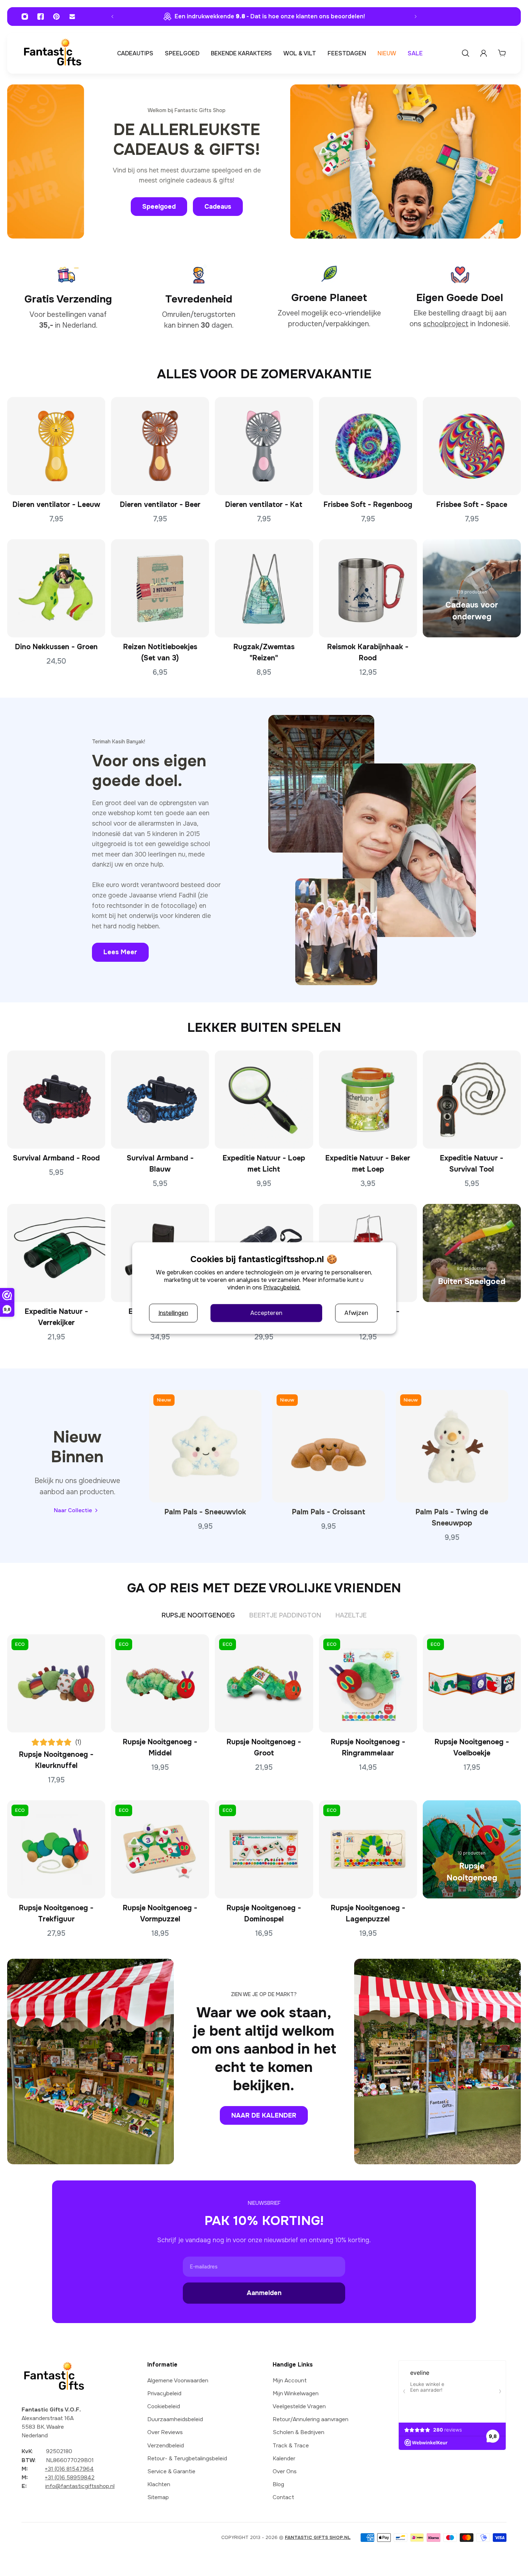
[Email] (72, 17)
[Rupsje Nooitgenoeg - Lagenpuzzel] (368, 1849)
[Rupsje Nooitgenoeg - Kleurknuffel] (56, 1683)
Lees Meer (120, 952)
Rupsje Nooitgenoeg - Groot (264, 1748)
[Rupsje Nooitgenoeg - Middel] (160, 1683)
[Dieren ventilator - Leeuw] (56, 446)
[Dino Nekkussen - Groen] (56, 588)
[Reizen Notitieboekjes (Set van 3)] (160, 588)
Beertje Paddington (285, 1615)
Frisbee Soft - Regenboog (368, 505)
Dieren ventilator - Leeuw (56, 505)
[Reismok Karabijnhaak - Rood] (368, 588)
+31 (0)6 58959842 (70, 2478)
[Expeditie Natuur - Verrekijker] (56, 1253)
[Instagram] (25, 17)
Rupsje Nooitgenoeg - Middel (160, 1748)
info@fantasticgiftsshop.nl (80, 2487)
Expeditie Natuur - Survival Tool (472, 1164)
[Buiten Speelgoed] (472, 1253)
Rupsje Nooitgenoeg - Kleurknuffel (56, 1760)
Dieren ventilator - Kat (264, 505)
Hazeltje (351, 1615)
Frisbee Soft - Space (472, 505)
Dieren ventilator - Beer (160, 505)
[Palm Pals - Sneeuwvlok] (205, 1446)
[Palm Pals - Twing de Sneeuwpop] (452, 1446)
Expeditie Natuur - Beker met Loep (368, 1164)
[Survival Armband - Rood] (56, 1100)
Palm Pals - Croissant (329, 1512)
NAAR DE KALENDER (264, 2115)
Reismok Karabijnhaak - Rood (368, 653)
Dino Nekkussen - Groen (56, 647)
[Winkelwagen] (502, 53)
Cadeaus (218, 207)
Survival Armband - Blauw (160, 1164)
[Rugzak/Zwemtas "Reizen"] (264, 588)
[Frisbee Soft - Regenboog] (368, 446)
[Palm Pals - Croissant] (328, 1446)
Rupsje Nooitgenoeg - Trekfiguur (56, 1913)
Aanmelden (264, 2293)
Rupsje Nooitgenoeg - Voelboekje (472, 1748)
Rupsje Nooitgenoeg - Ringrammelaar (368, 1748)
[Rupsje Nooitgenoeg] (472, 1849)
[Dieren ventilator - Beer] (160, 446)
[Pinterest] (56, 17)
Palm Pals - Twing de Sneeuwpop (452, 1518)
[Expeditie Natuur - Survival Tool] (472, 1100)
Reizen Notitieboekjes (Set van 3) (160, 653)
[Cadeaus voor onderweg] (472, 588)
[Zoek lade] (466, 53)
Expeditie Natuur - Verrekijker (56, 1317)
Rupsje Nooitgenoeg (198, 1615)
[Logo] (52, 53)
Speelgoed (159, 207)
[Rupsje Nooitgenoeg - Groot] (264, 1683)
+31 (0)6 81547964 (69, 2469)
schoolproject (446, 324)
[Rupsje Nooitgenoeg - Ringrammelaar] (368, 1683)
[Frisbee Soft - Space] (472, 446)
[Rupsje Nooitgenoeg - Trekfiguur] (56, 1849)
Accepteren (266, 1313)
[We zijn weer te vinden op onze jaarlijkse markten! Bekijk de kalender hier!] (264, 16)
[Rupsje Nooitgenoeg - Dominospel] (264, 1849)
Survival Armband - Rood (56, 1158)
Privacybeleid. (282, 1287)
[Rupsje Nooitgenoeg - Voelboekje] (472, 1683)
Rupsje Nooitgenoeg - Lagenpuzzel (368, 1913)
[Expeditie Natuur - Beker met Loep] (368, 1100)
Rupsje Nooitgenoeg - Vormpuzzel (160, 1913)
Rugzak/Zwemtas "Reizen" (264, 653)
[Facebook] (41, 17)
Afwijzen (356, 1313)
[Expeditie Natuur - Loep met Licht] (264, 1100)
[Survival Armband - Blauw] (160, 1100)
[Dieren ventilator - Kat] (264, 446)
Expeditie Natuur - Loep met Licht (264, 1164)
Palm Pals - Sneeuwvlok (205, 1512)
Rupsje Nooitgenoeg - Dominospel (264, 1913)
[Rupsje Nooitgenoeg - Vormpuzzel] (160, 1849)
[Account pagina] (483, 53)
